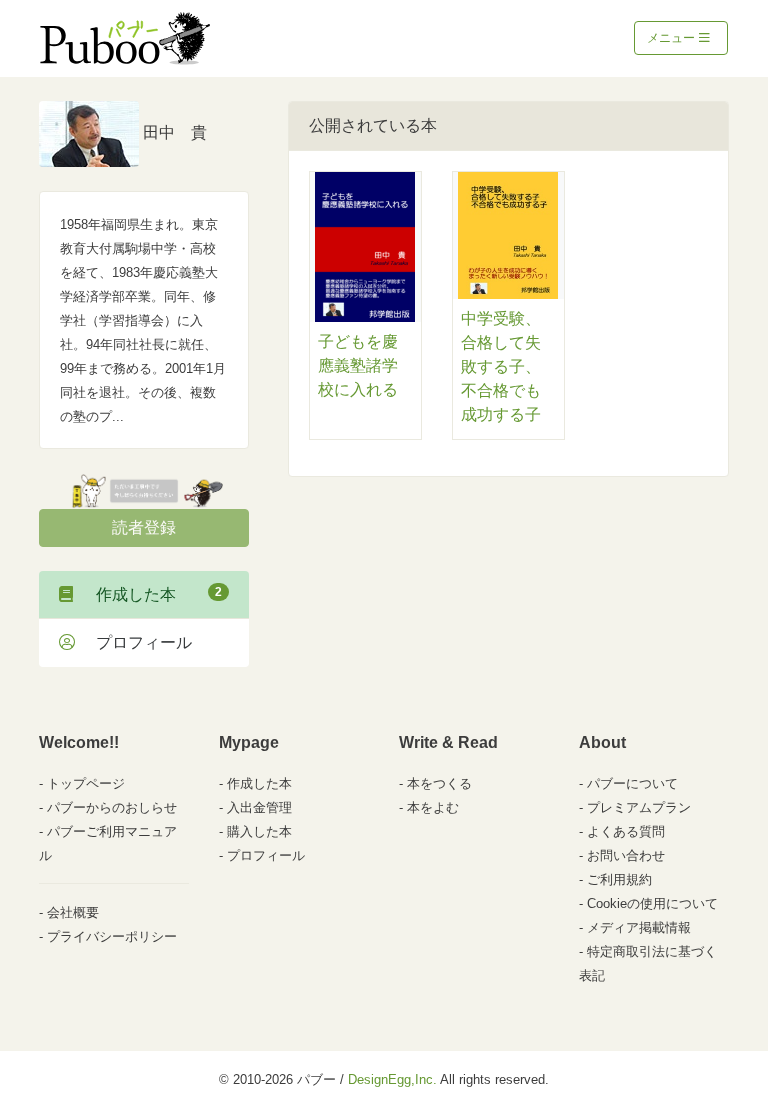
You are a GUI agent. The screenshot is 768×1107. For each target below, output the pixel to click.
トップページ (86, 783)
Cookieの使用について (652, 903)
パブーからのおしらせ (112, 807)
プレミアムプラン (639, 807)
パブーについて (632, 783)
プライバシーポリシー (112, 936)
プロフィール (136, 642)
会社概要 (73, 912)
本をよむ (433, 807)
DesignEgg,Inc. (392, 1079)
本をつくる (439, 783)
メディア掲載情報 (639, 927)
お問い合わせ (626, 855)
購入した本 (259, 831)
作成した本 (151, 594)
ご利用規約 (619, 879)
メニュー (672, 38)
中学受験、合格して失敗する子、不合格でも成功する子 (501, 366)
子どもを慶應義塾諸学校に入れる (358, 365)
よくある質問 (626, 831)
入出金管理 (259, 807)
